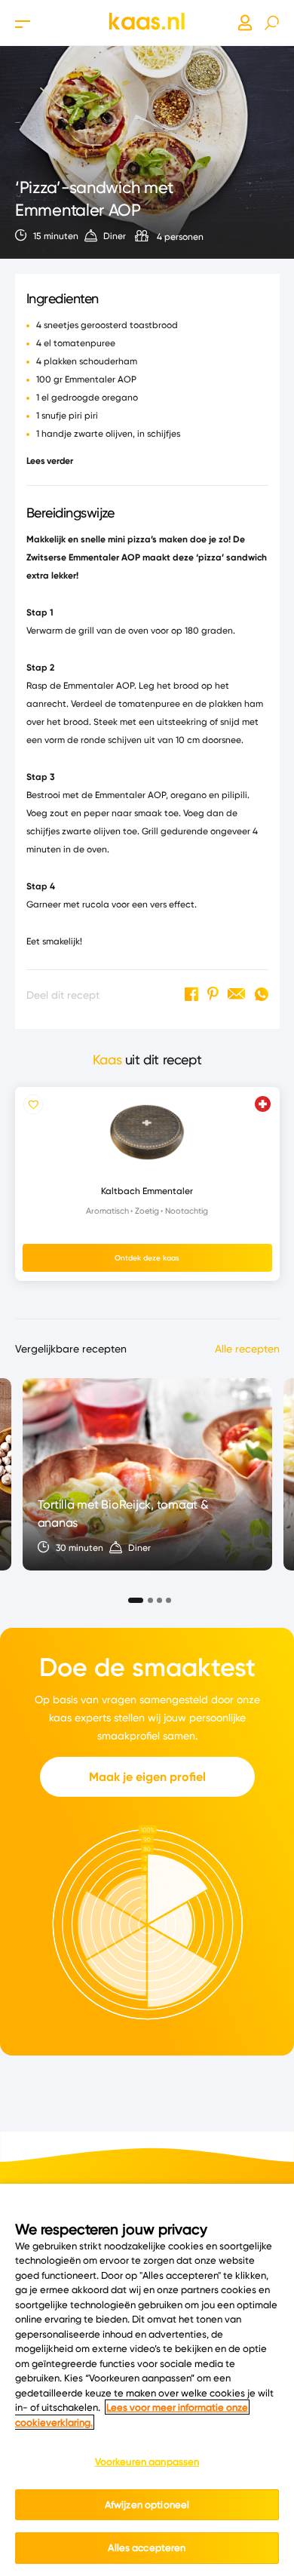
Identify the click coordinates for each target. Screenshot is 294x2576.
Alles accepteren (147, 2547)
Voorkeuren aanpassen (147, 2461)
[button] (131, 1596)
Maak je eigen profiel (147, 1777)
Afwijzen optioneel (147, 2504)
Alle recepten (247, 1349)
